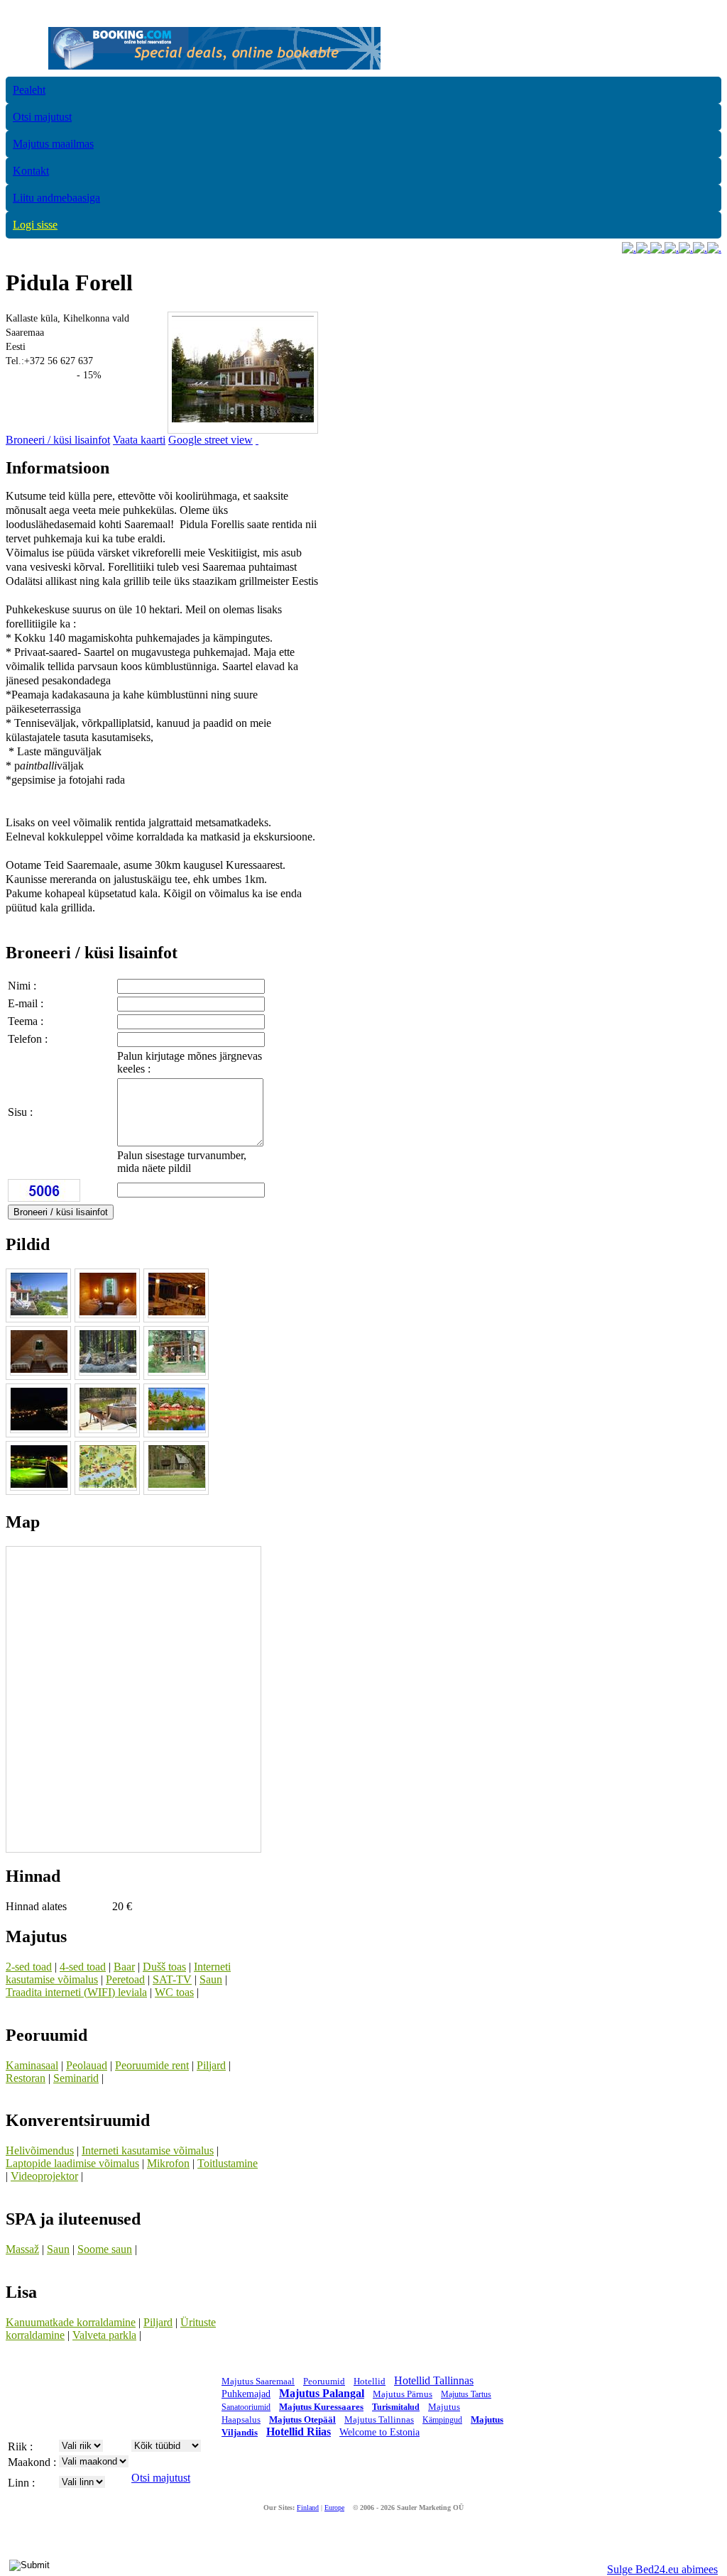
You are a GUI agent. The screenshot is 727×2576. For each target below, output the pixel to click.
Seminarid (76, 2078)
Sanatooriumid (246, 2407)
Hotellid (370, 2381)
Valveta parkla (104, 2335)
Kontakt (31, 171)
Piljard (211, 2065)
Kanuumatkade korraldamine (71, 2322)
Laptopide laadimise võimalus (72, 2163)
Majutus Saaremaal (258, 2381)
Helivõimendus (40, 2150)
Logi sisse (35, 225)
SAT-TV (172, 1979)
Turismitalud (396, 2407)
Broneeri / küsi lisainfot (58, 440)
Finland (308, 2508)
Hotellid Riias (299, 2432)
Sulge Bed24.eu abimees (662, 2569)
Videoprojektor (44, 2176)
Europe (334, 2508)
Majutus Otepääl (302, 2419)
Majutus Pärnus (403, 2394)
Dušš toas (164, 1967)
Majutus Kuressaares (321, 2407)
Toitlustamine (228, 2163)
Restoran (26, 2078)
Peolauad (87, 2065)
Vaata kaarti (139, 440)
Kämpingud (442, 2420)
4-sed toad (83, 1967)
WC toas (174, 1992)
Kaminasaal (32, 2065)
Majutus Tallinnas (379, 2419)
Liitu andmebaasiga (56, 198)
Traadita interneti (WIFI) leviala (76, 1992)
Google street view (211, 440)
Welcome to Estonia (379, 2432)
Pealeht (29, 90)
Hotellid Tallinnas (434, 2380)
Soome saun (105, 2249)
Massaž (22, 2249)
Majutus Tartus (466, 2394)
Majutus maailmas (53, 144)
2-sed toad (29, 1967)
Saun (211, 1979)
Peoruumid (324, 2381)
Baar (124, 1967)
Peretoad (125, 1979)
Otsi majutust (42, 117)
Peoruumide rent (152, 2065)
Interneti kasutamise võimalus (148, 2150)
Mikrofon (168, 2163)
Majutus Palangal (322, 2393)
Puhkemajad (246, 2394)
